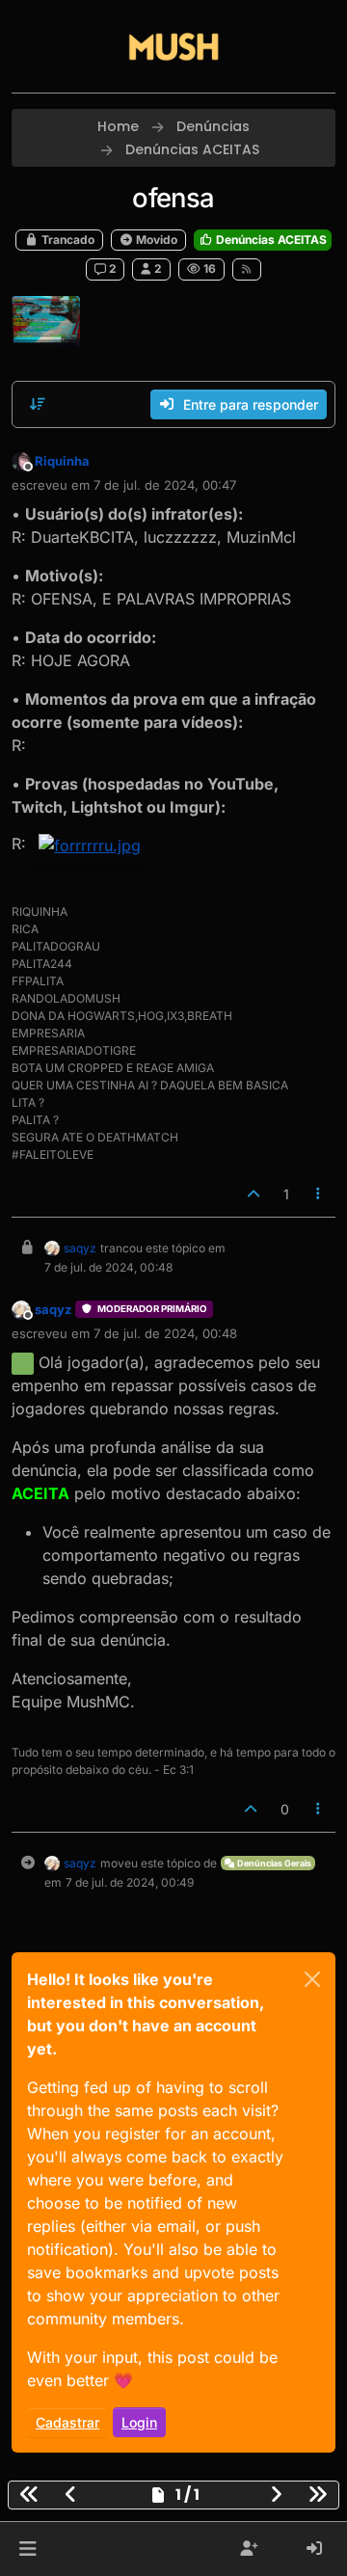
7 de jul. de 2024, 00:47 (165, 485)
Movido (155, 240)
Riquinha (62, 461)
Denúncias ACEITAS (270, 240)
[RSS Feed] (247, 269)
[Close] (312, 1979)
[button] (27, 2549)
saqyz (80, 1248)
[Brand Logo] (173, 46)
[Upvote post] (254, 1194)
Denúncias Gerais (273, 1863)
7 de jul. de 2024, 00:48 (165, 1333)
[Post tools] (319, 1194)
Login (139, 2422)
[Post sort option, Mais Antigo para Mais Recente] (38, 404)
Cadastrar (67, 2422)
